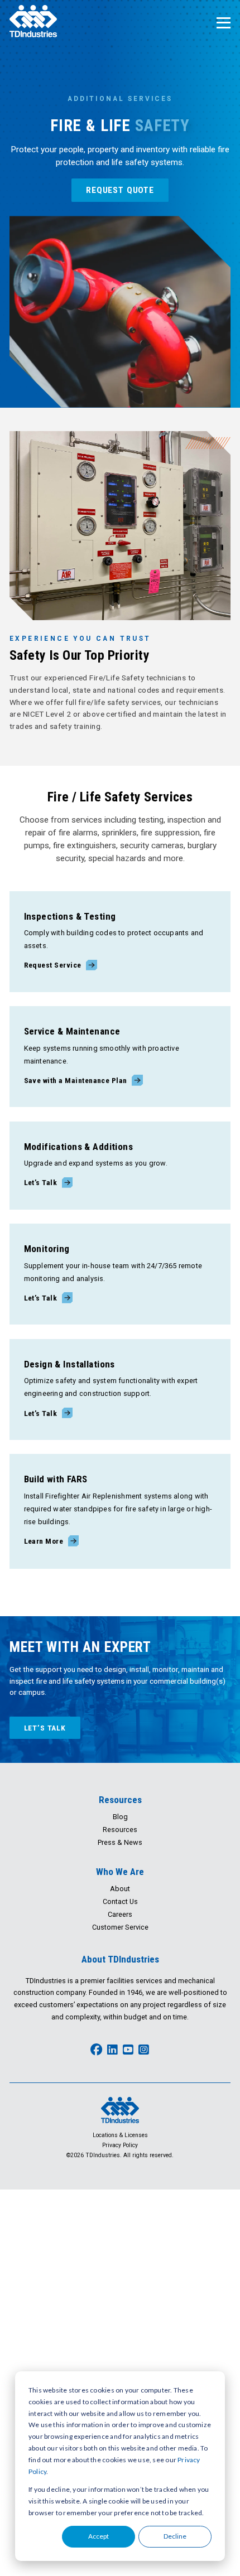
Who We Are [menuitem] (120, 1872)
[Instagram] (144, 2050)
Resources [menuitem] (120, 1800)
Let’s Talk (41, 1182)
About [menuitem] (120, 1889)
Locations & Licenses (120, 2135)
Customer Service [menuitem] (120, 1927)
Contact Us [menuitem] (120, 1901)
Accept (99, 2536)
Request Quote (120, 190)
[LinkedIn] (112, 2050)
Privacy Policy (120, 2145)
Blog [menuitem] (120, 1817)
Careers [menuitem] (120, 1914)
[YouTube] (128, 2050)
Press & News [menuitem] (120, 1842)
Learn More (44, 1541)
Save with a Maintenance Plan (76, 1080)
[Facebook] (96, 2050)
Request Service (53, 965)
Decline (175, 2536)
